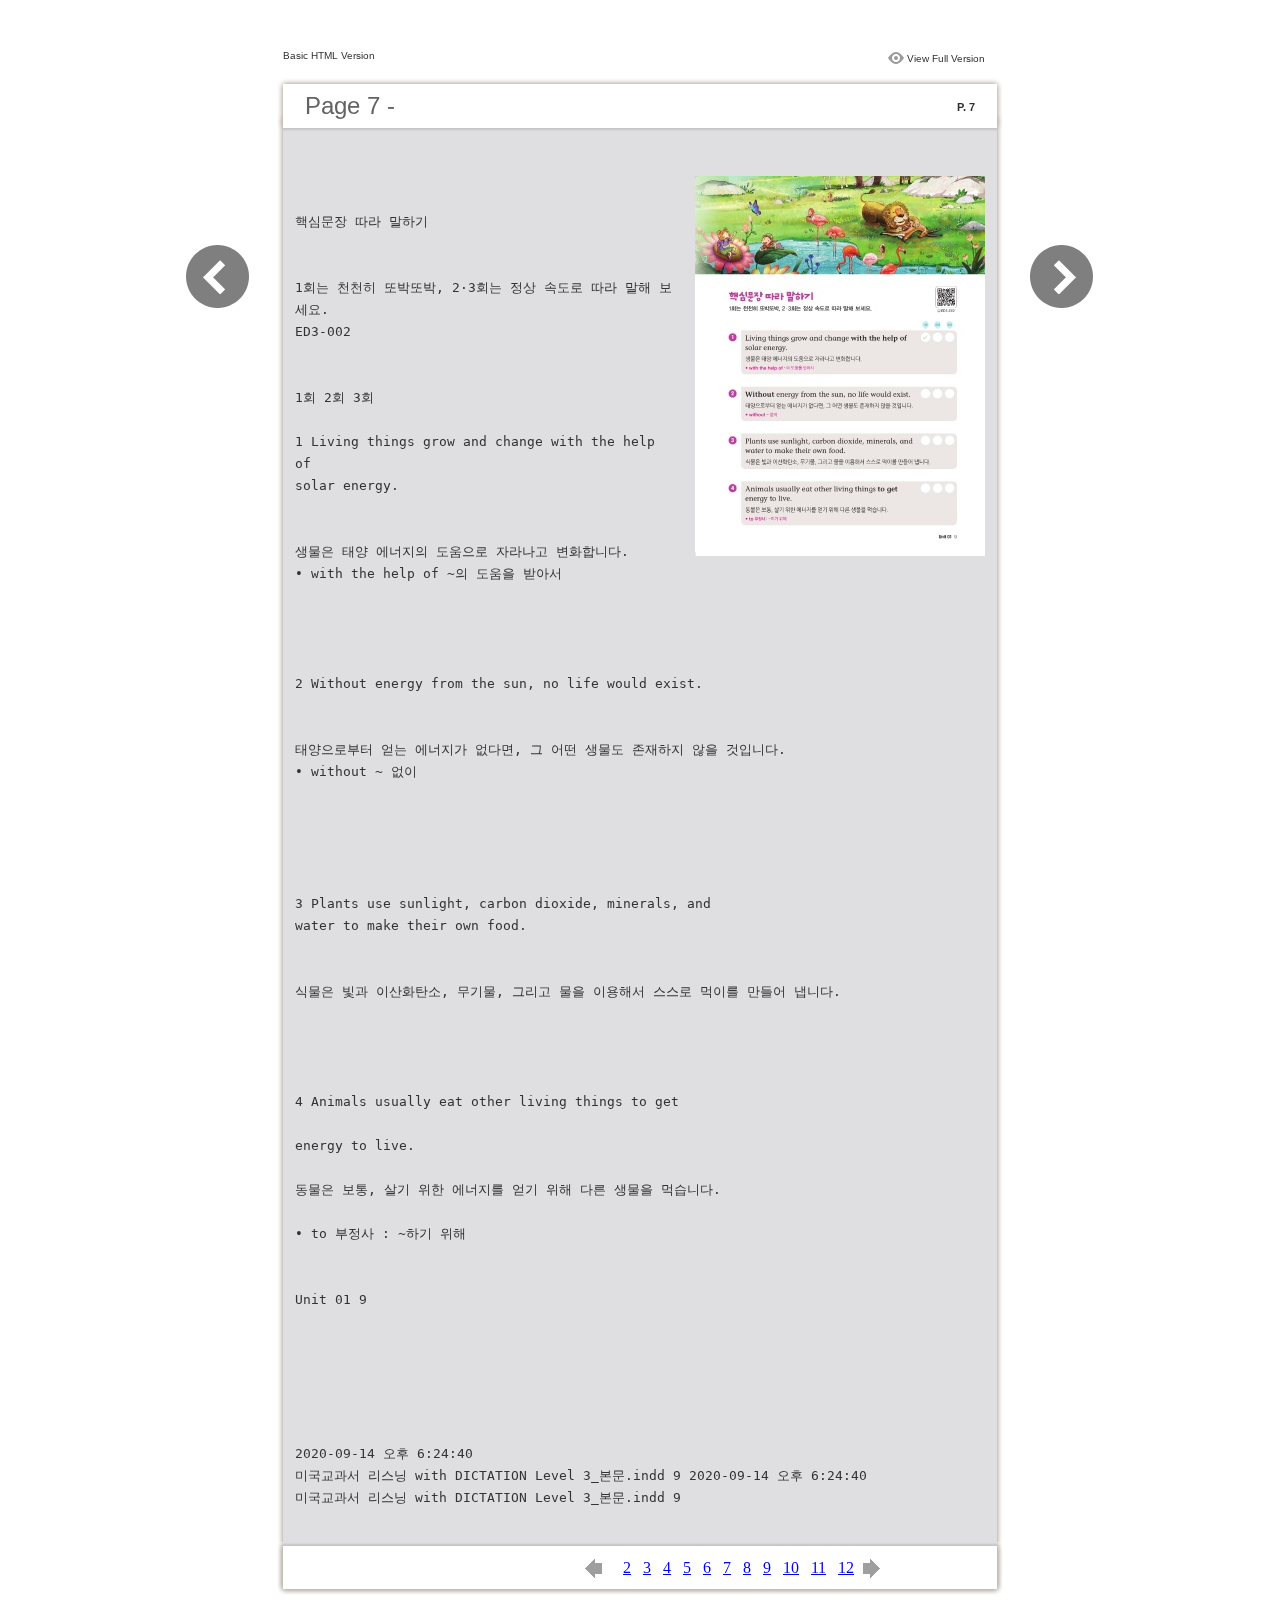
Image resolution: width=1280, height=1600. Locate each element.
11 (818, 1567)
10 (791, 1567)
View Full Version (946, 58)
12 (846, 1567)
